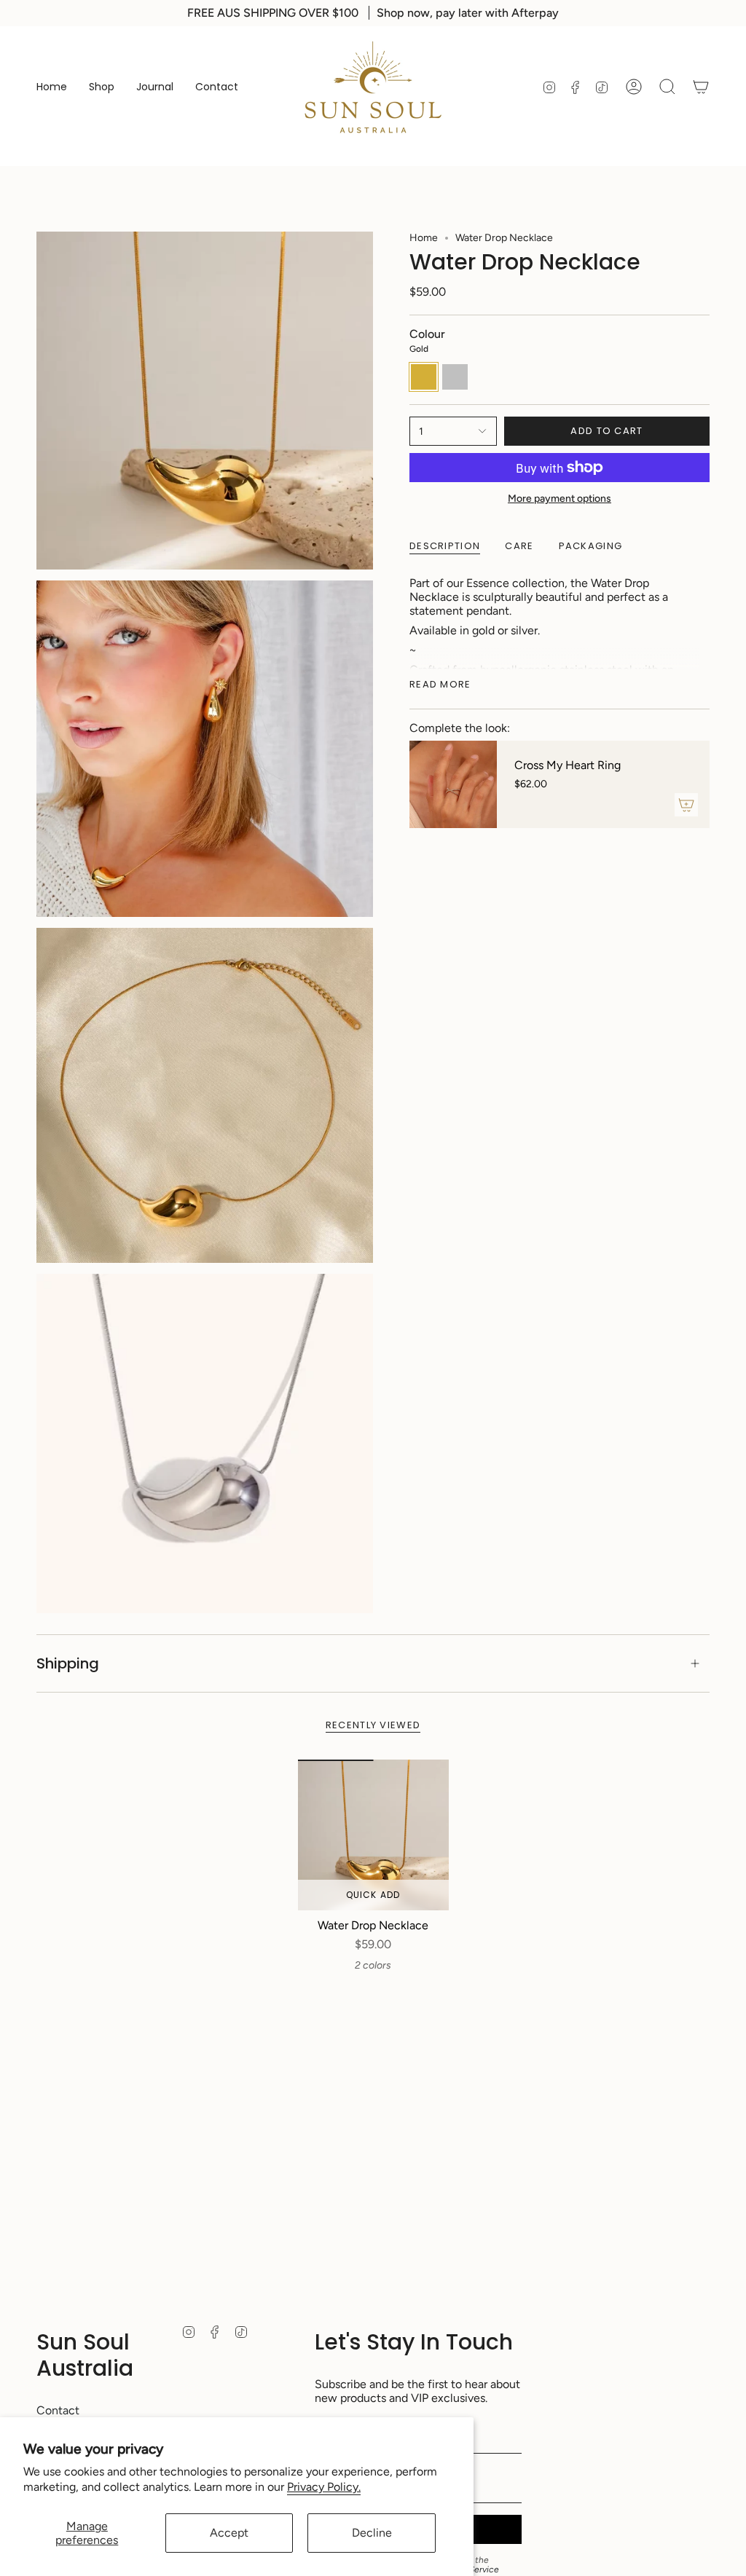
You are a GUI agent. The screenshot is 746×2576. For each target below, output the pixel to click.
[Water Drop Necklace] (373, 1835)
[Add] (686, 805)
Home (424, 238)
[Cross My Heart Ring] (453, 784)
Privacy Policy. (324, 2487)
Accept (229, 2533)
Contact (58, 2410)
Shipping (68, 1663)
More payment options (559, 499)
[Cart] (701, 87)
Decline (372, 2533)
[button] (102, 87)
